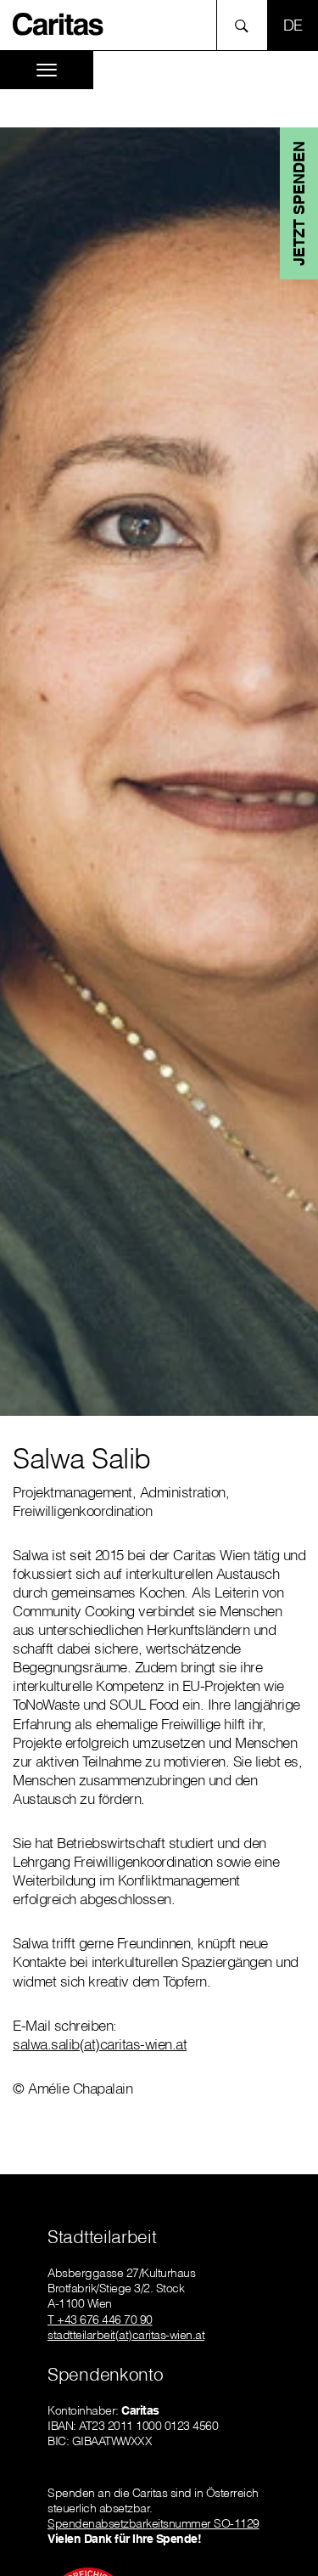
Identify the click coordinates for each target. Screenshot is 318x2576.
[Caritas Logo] (59, 23)
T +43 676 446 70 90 (100, 2320)
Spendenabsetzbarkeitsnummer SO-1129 (153, 2523)
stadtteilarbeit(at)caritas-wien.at (126, 2335)
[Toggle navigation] (47, 70)
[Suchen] (246, 25)
